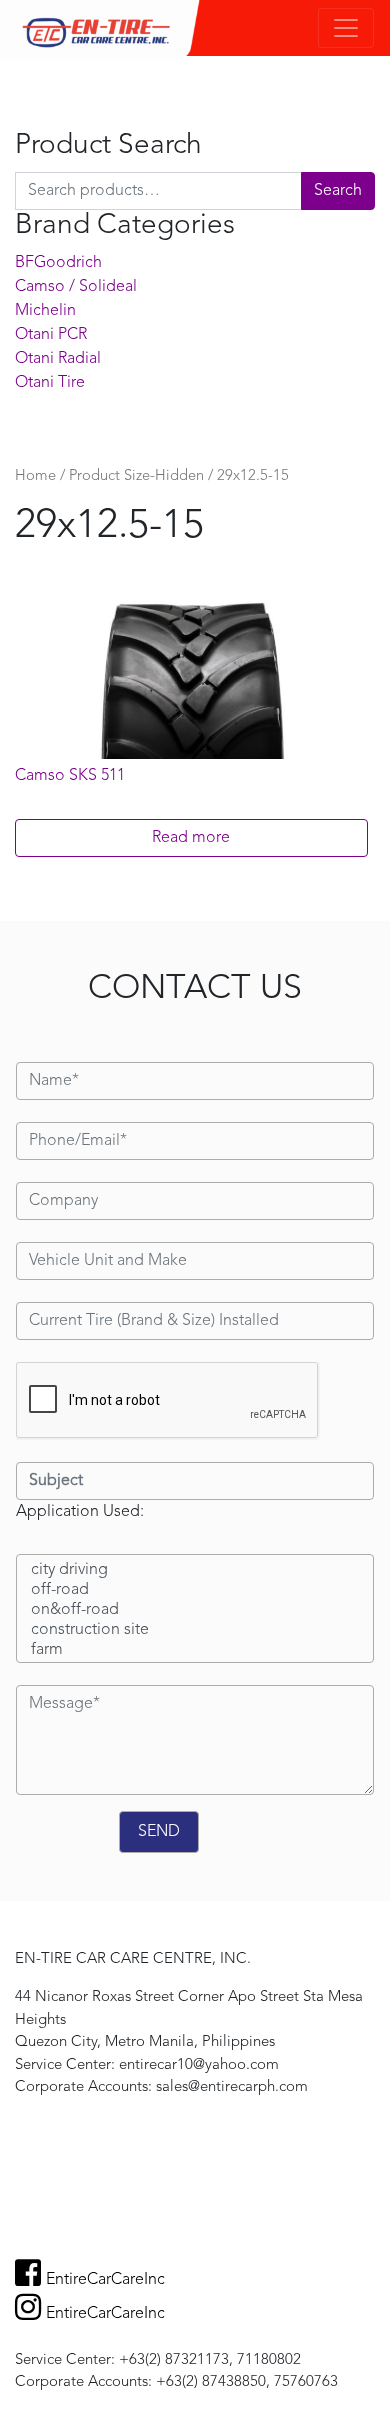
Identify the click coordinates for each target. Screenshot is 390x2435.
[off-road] (195, 1591)
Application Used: (80, 1512)
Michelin (45, 311)
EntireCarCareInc (105, 2280)
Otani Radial (58, 359)
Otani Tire (50, 383)
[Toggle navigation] (346, 28)
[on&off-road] (195, 1611)
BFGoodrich (58, 263)
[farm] (195, 1651)
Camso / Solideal (76, 287)
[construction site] (195, 1631)
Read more (191, 838)
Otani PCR (51, 335)
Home (35, 476)
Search (338, 191)
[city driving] (195, 1571)
